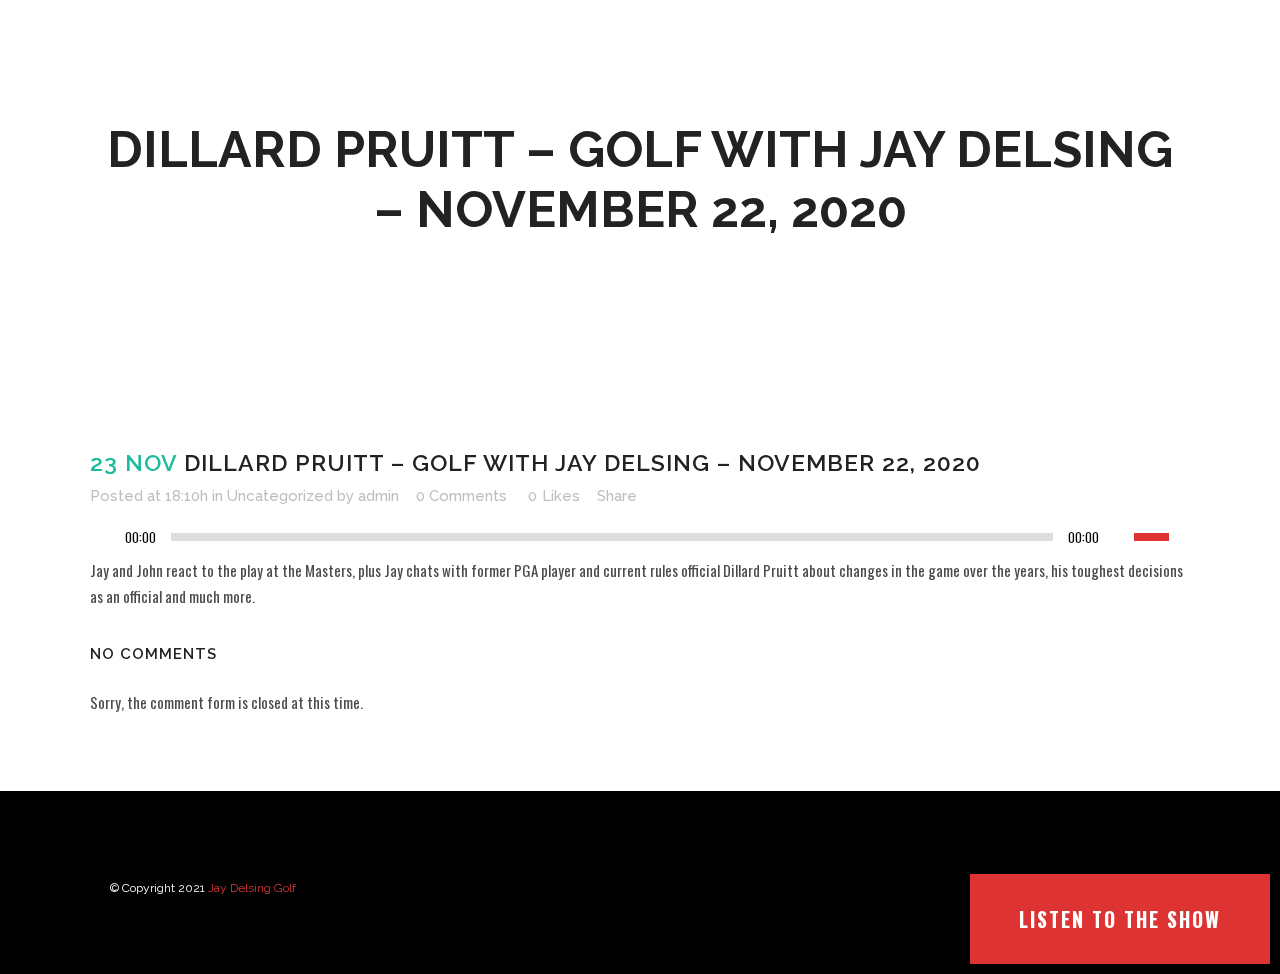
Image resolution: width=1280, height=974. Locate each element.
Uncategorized (280, 496)
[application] (640, 542)
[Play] (111, 537)
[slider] (1162, 535)
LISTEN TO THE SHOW (1120, 919)
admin (378, 496)
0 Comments (461, 496)
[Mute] (1119, 537)
